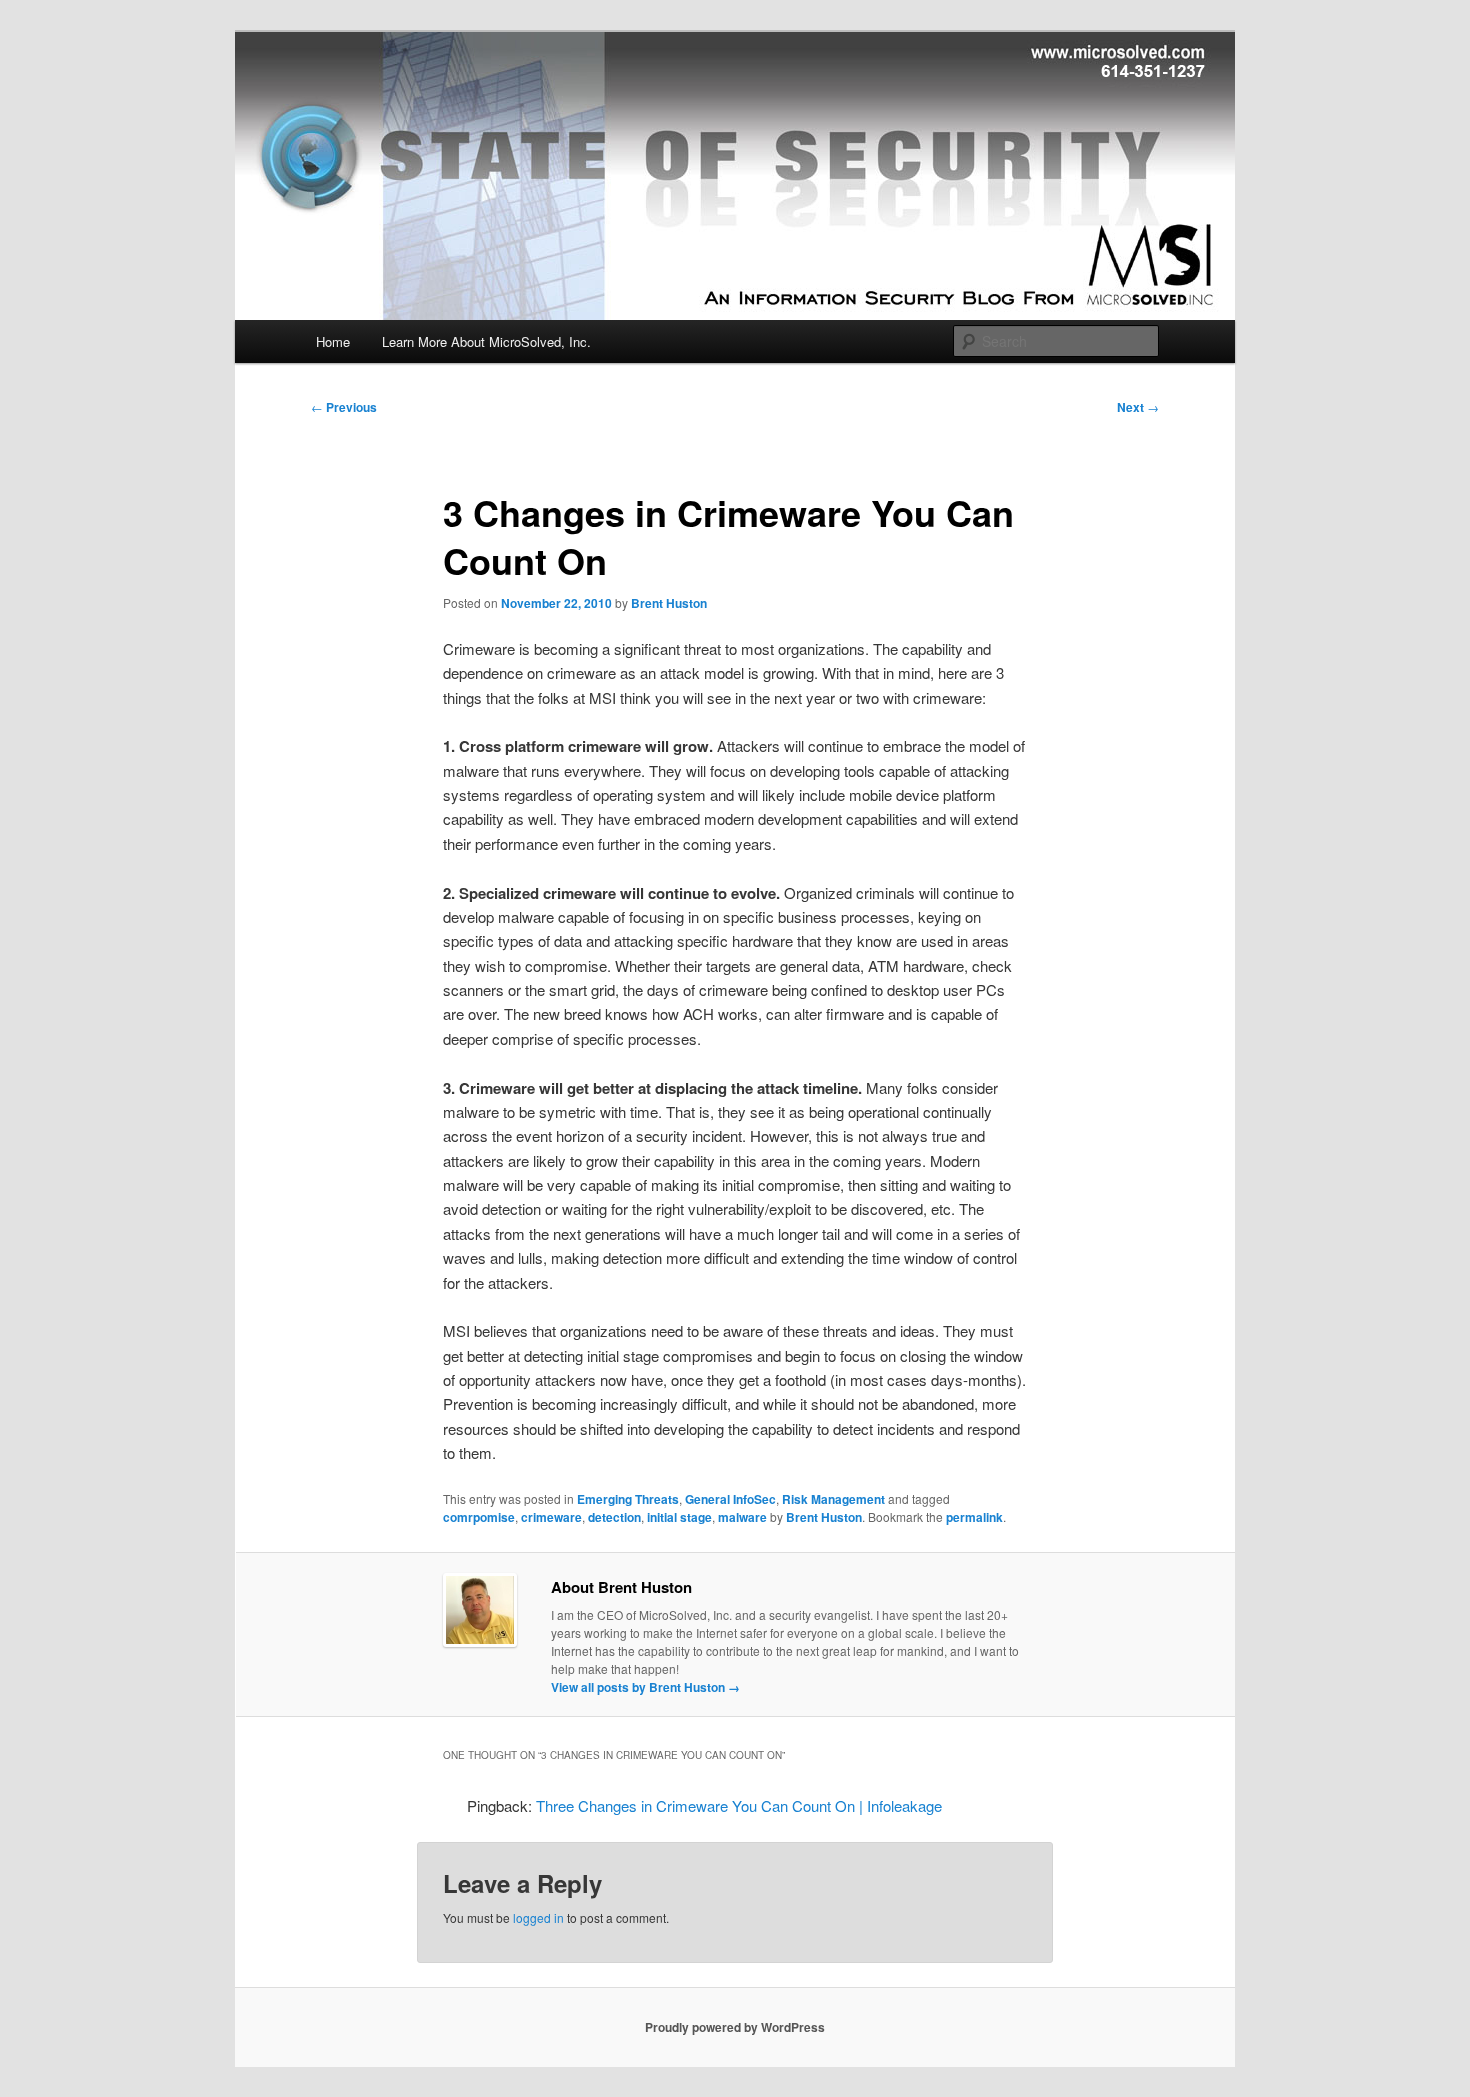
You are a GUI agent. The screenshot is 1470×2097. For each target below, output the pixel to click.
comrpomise (479, 1517)
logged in (538, 1917)
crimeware (551, 1517)
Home (333, 341)
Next (1138, 407)
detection (614, 1517)
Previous (344, 407)
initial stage (679, 1517)
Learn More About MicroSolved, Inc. (486, 341)
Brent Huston (669, 603)
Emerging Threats (628, 1499)
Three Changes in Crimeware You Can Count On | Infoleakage (739, 1805)
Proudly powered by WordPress (735, 2027)
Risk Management (833, 1499)
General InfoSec (730, 1499)
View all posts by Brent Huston (645, 1687)
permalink (974, 1517)
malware (742, 1517)
